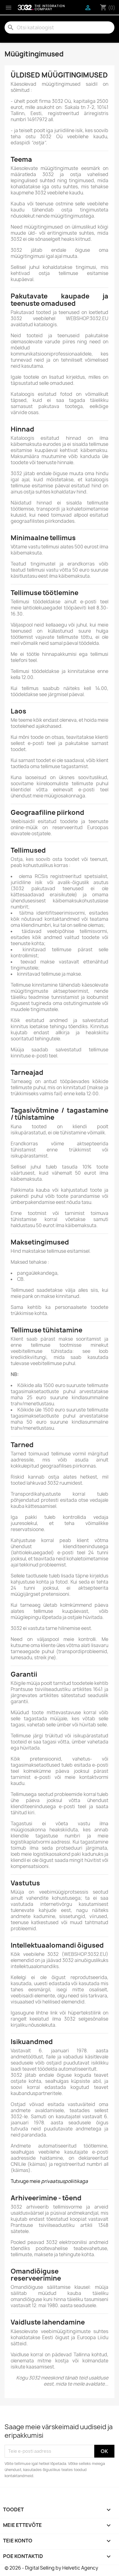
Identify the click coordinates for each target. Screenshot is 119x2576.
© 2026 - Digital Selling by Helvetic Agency (51, 2568)
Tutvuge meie (49, 2181)
